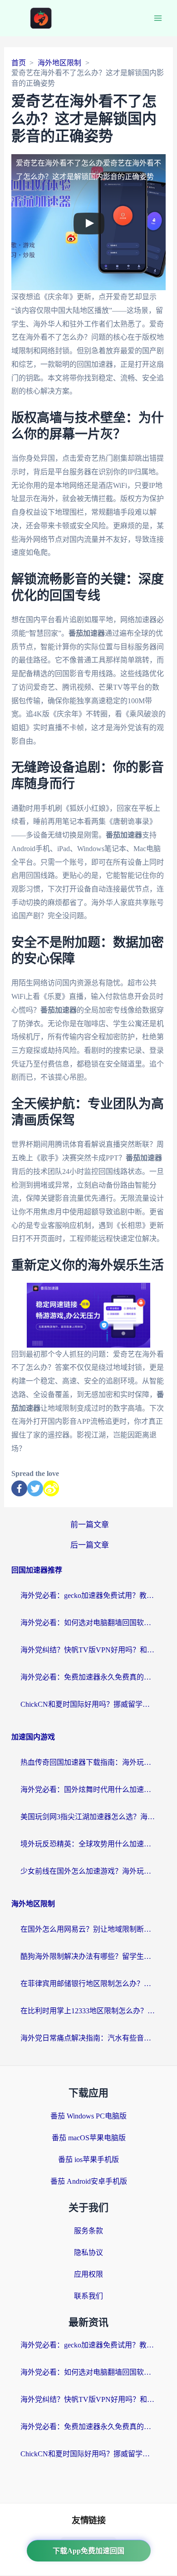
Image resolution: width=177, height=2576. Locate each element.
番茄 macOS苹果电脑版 (89, 2138)
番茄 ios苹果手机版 (88, 2160)
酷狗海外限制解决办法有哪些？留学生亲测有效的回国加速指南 (88, 1956)
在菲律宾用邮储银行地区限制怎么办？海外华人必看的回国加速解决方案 (88, 1984)
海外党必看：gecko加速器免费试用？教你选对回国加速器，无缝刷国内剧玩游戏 (88, 1595)
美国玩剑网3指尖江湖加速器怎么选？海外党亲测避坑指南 (88, 1817)
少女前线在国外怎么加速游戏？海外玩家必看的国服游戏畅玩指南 (88, 1871)
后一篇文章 (90, 1545)
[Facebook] (19, 1488)
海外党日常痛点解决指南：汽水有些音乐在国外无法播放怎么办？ (88, 2038)
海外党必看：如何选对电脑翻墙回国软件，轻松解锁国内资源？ (88, 1623)
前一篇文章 (90, 1525)
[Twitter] (35, 1488)
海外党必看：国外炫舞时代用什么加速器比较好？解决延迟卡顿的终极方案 (88, 1790)
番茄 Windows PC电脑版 (88, 2116)
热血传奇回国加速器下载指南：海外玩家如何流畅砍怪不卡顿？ (88, 1762)
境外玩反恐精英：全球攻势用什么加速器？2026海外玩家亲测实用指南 (88, 1844)
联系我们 (88, 2296)
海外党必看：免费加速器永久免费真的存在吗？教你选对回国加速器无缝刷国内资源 (88, 1677)
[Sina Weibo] (51, 1488)
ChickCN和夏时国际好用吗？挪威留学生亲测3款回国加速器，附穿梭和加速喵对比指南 (88, 1704)
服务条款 (88, 2231)
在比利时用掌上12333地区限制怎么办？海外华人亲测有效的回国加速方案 (88, 2011)
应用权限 (88, 2274)
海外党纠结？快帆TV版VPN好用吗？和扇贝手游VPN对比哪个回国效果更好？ (88, 1650)
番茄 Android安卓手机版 (89, 2181)
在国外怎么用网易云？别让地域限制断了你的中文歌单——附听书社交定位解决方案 (88, 1929)
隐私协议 (88, 2252)
